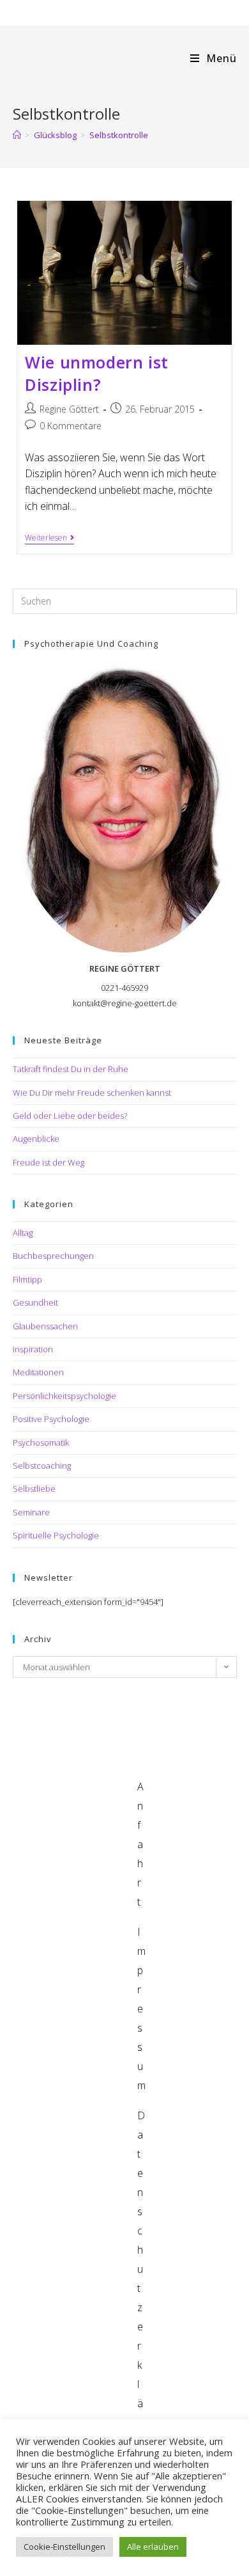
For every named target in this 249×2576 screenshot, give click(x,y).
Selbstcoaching (42, 1466)
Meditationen (38, 1372)
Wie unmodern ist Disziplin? (97, 373)
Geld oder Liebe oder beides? (70, 1116)
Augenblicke (36, 1139)
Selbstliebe (34, 1489)
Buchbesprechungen (53, 1256)
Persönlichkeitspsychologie (64, 1396)
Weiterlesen (49, 539)
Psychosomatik (41, 1442)
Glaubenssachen (45, 1326)
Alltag (23, 1233)
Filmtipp (27, 1279)
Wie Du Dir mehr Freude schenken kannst (92, 1093)
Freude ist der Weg (49, 1162)
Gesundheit (35, 1302)
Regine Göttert (69, 409)
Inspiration (33, 1349)
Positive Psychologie (51, 1419)
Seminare (31, 1512)
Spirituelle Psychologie (56, 1535)
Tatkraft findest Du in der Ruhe (71, 1069)
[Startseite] (17, 135)
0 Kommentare (71, 426)
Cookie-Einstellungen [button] (64, 2547)
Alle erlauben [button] (153, 2547)
